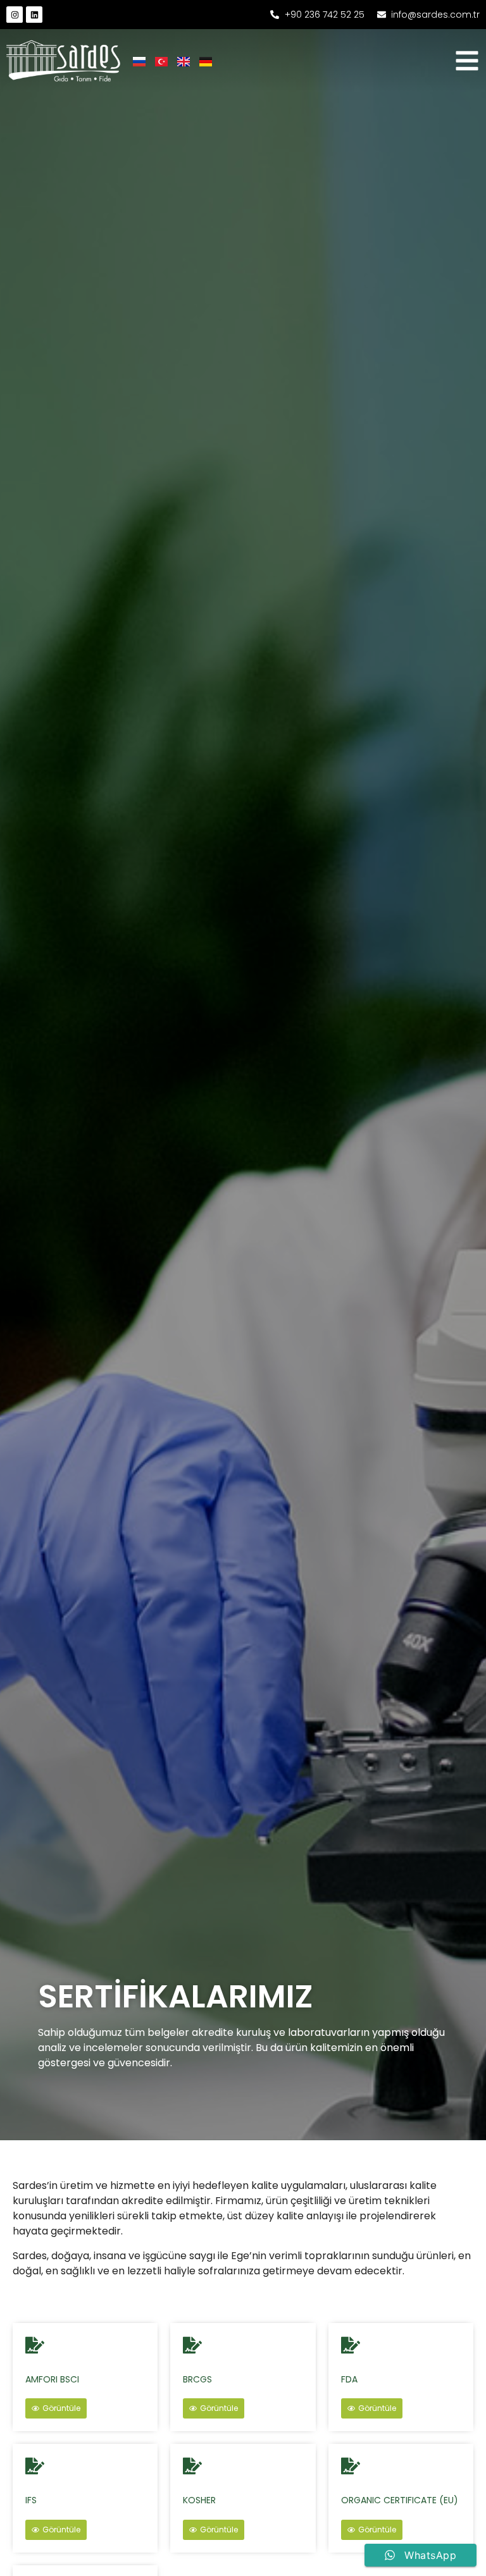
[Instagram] (15, 15)
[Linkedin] (34, 15)
